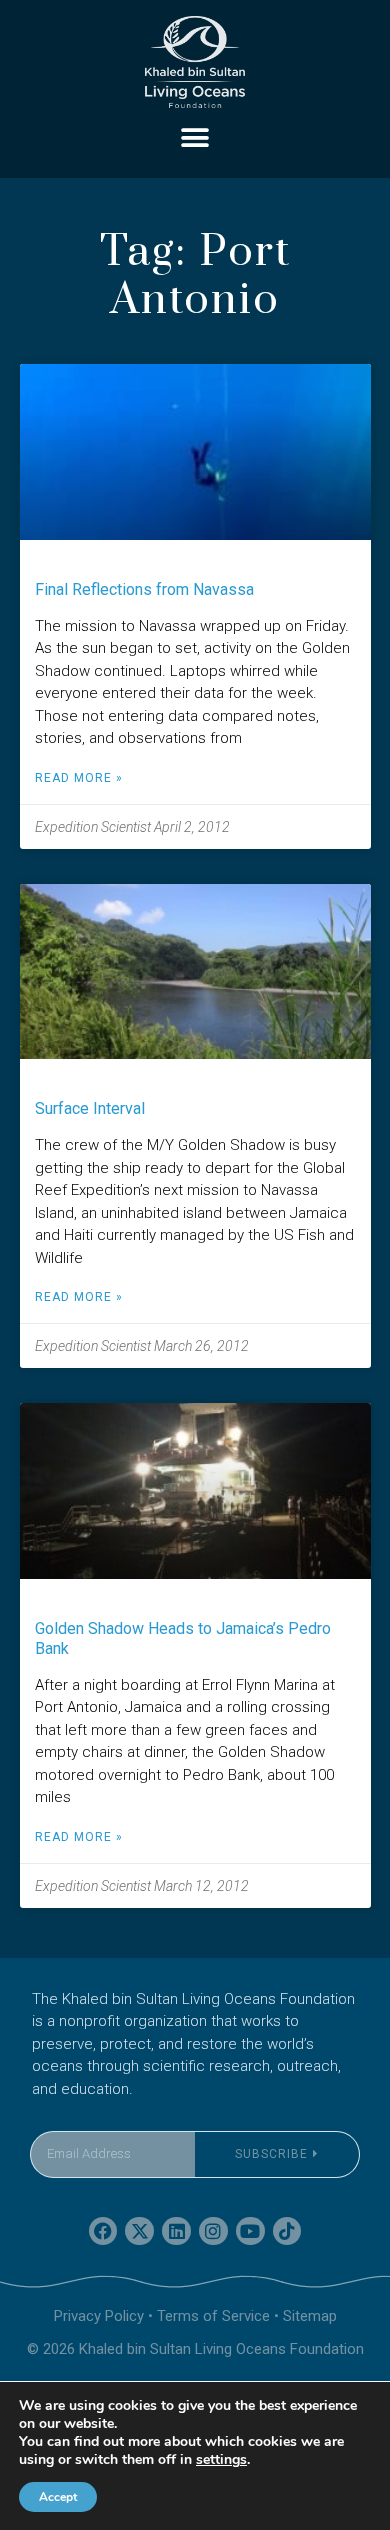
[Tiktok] (287, 2231)
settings (221, 2460)
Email (49, 2118)
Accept (58, 2497)
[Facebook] (103, 2231)
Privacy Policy (99, 2316)
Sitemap (310, 2316)
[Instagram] (213, 2231)
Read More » (79, 778)
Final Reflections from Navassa (144, 589)
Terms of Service (213, 2316)
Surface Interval (90, 1108)
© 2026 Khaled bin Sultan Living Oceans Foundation (195, 2349)
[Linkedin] (176, 2231)
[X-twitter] (139, 2231)
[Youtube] (250, 2231)
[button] (195, 137)
